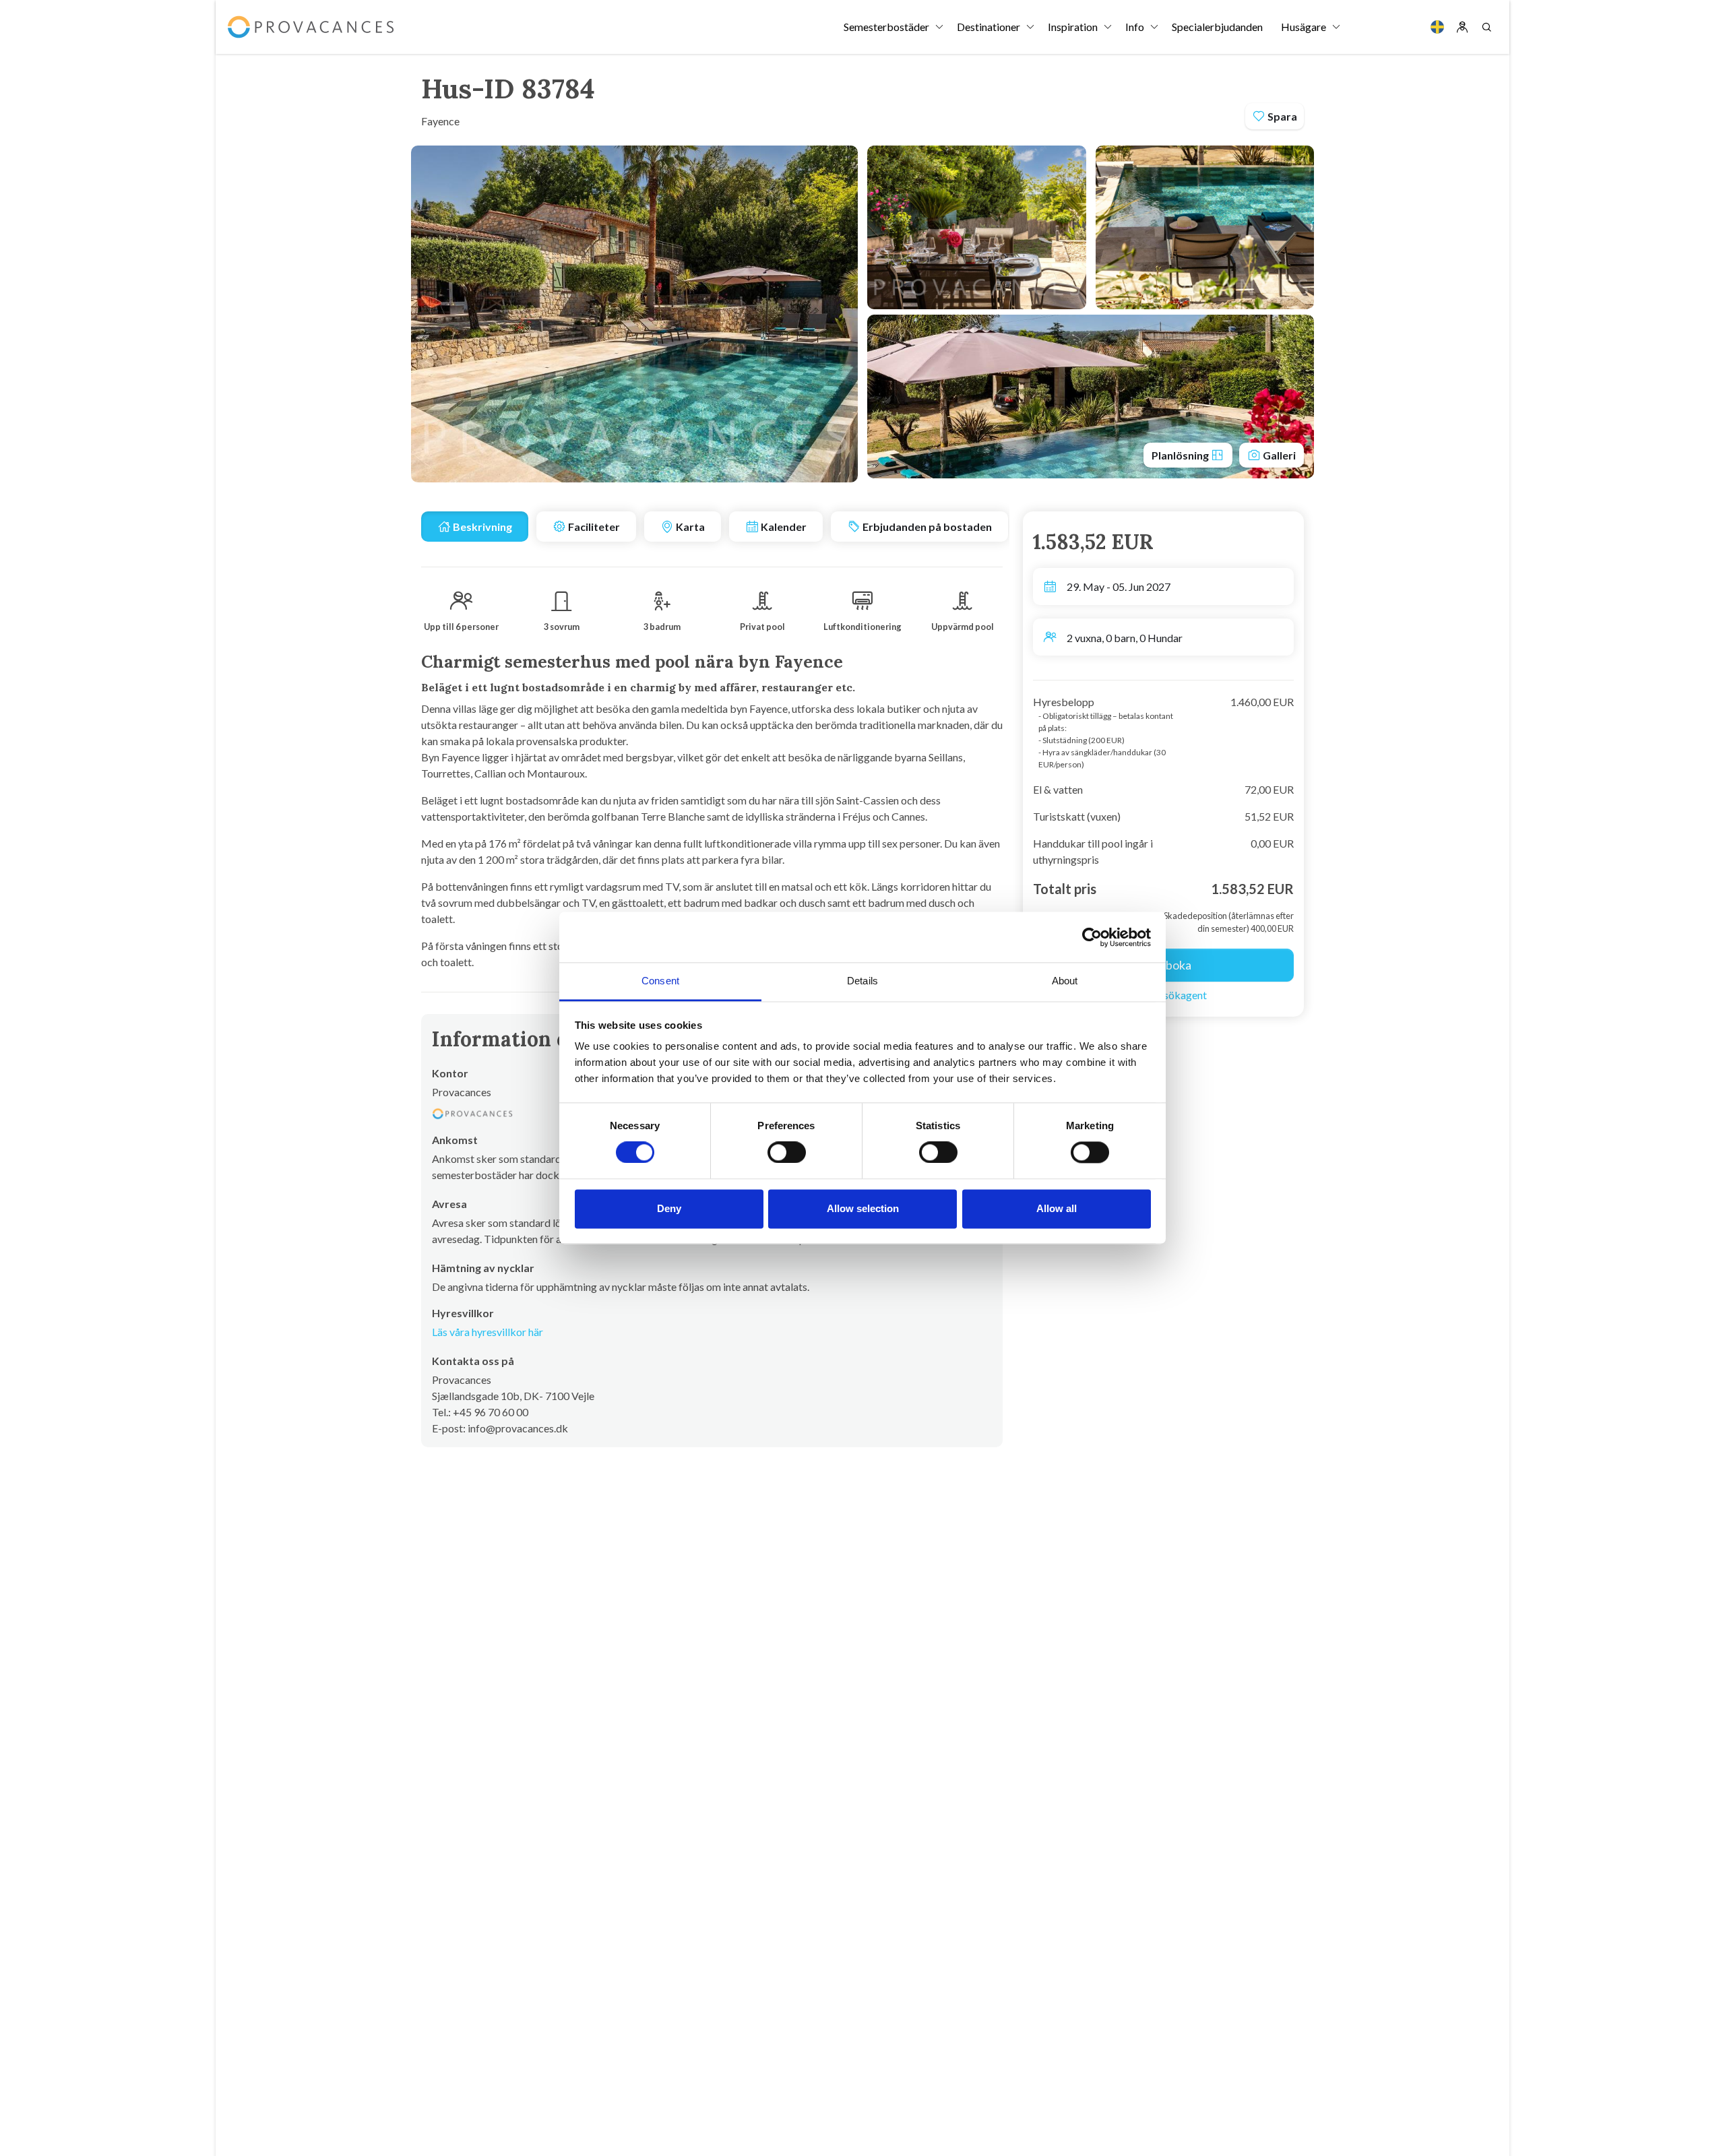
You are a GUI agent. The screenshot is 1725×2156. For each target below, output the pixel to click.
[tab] (475, 527)
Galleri (1278, 455)
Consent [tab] (660, 981)
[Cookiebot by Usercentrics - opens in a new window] (1092, 937)
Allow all (1057, 1208)
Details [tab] (862, 981)
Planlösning (1181, 455)
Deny (669, 1208)
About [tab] (1065, 981)
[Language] (1437, 27)
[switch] (787, 1153)
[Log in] (1462, 27)
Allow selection (863, 1208)
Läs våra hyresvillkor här (488, 1332)
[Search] (1486, 27)
